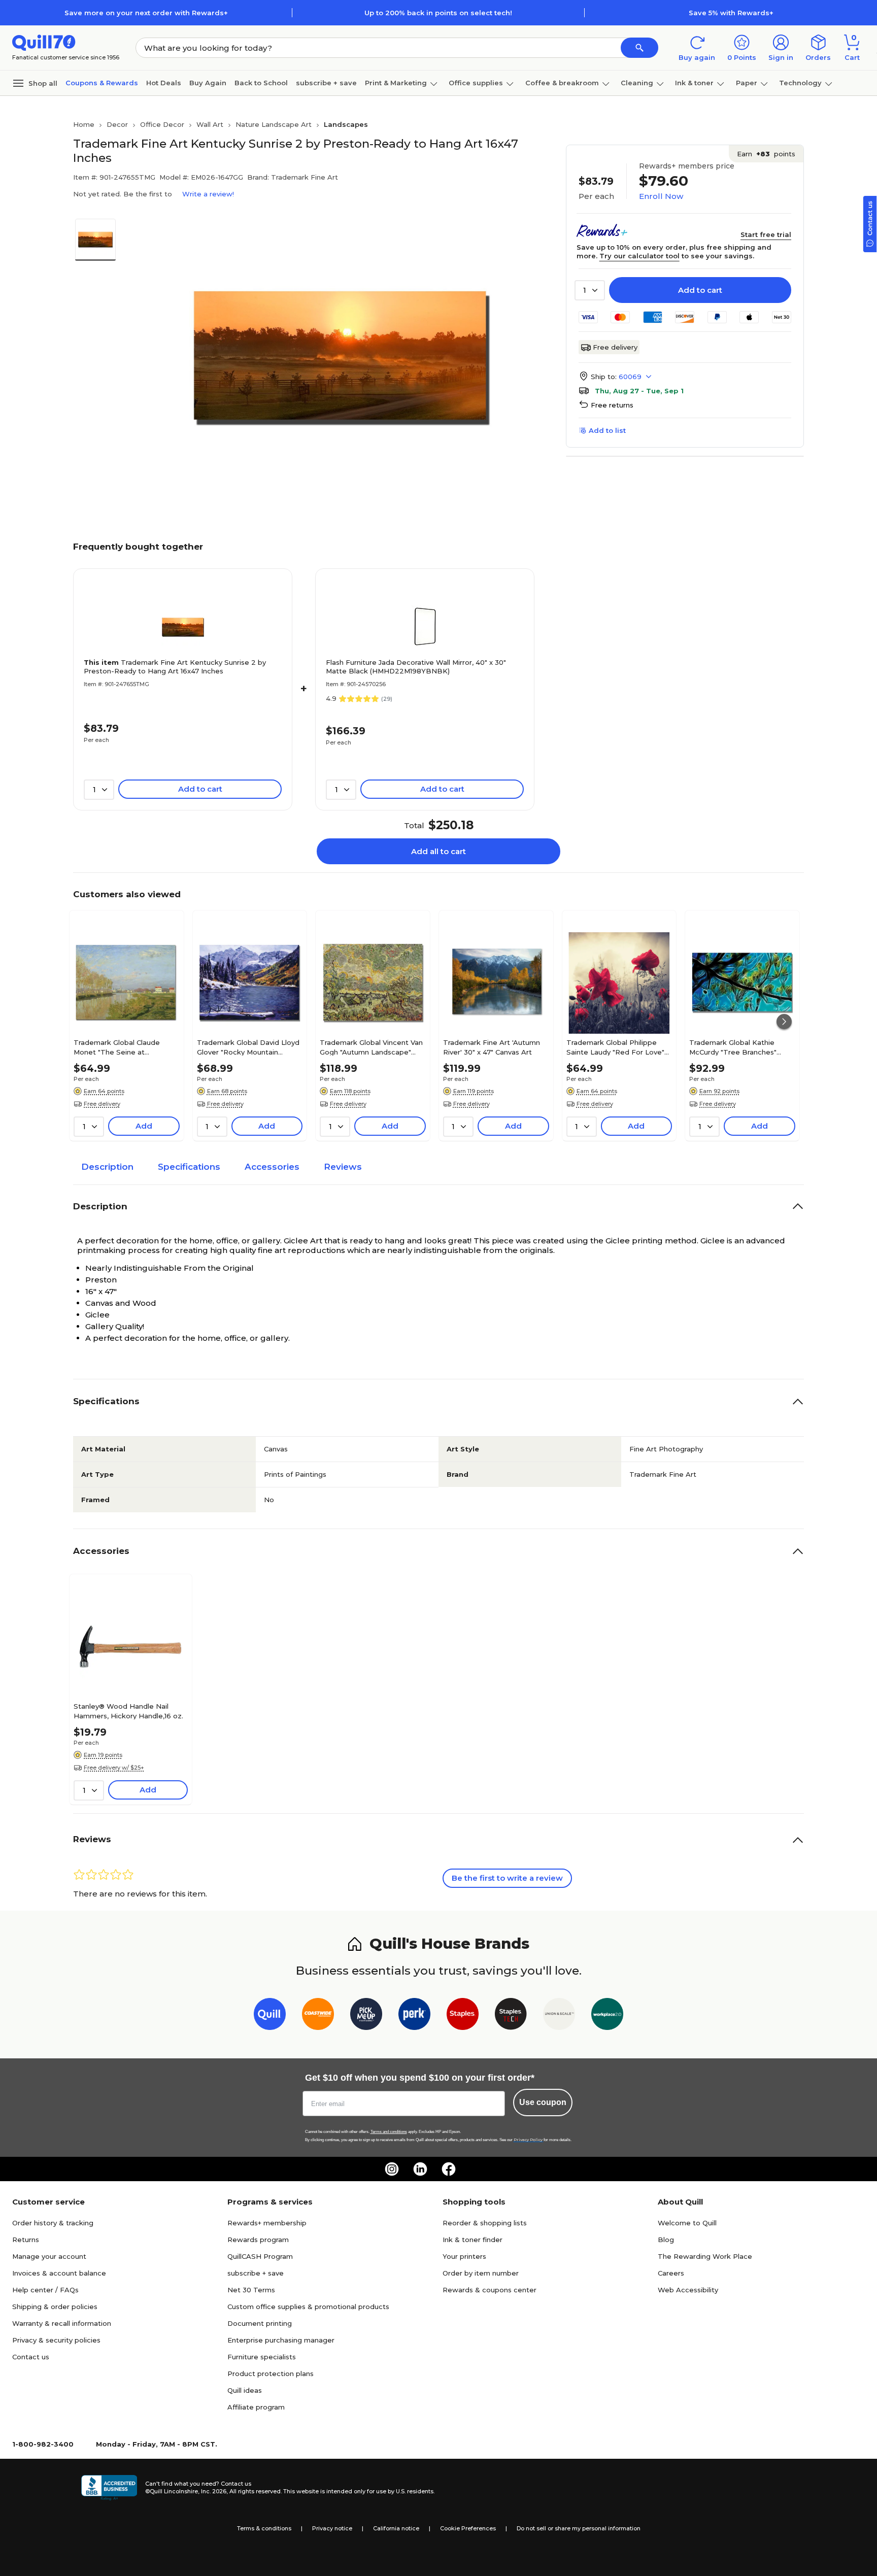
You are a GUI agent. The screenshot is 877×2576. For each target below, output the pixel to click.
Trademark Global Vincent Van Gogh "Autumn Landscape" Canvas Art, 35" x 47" (371, 1047)
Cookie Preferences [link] (468, 2528)
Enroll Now (661, 196)
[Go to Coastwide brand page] (318, 2016)
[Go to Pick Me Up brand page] (366, 2016)
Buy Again (208, 83)
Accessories (272, 1167)
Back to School (261, 83)
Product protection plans (271, 2374)
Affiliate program (256, 2407)
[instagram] (392, 2169)
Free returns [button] (612, 405)
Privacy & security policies (56, 2340)
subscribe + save (326, 83)
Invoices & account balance (59, 2273)
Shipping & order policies (55, 2307)
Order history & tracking (53, 2223)
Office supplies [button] (476, 83)
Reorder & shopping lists (485, 2223)
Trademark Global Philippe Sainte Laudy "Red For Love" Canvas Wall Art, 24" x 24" (615, 1047)
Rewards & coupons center (490, 2290)
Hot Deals (164, 83)
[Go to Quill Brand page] (270, 2016)
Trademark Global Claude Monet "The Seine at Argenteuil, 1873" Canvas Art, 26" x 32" (122, 1047)
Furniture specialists (262, 2357)
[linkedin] (420, 2169)
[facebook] (449, 2169)
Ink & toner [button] (694, 83)
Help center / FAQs (45, 2290)
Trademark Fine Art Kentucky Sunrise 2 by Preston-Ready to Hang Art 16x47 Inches (175, 667)
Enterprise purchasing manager (281, 2340)
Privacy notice (332, 2528)
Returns (26, 2240)
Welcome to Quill (687, 2223)
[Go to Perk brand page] (414, 2016)
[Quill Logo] (44, 42)
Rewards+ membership (267, 2223)
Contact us (31, 2357)
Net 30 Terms (251, 2290)
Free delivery (615, 347)
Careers (671, 2273)
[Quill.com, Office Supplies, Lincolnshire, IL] (109, 2488)
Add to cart (700, 290)
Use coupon (543, 2102)
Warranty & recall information (62, 2323)
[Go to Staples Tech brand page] (511, 2016)
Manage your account (49, 2256)
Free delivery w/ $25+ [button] (114, 1768)
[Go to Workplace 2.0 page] (607, 2016)
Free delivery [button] (102, 1104)
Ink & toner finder (473, 2240)
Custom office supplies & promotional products (308, 2307)
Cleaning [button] (637, 83)
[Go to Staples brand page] (463, 2016)
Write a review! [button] (208, 194)
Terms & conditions (264, 2528)
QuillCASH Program (260, 2256)
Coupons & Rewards (102, 83)
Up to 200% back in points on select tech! (438, 13)
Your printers (464, 2256)
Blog (666, 2240)
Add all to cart (438, 851)
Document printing (260, 2323)
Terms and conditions (389, 2132)
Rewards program (258, 2240)
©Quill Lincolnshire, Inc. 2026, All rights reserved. (213, 2491)
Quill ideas (245, 2390)
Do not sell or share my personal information (579, 2528)
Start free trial (766, 234)
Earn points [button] (766, 154)
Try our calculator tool (639, 256)
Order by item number (481, 2273)
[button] (639, 48)
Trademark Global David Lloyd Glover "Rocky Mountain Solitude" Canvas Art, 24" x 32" (249, 1047)
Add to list (607, 430)
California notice (396, 2528)
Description (107, 1167)
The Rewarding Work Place (705, 2256)
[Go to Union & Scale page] (559, 2016)
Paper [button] (747, 83)
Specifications (189, 1167)
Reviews (343, 1167)
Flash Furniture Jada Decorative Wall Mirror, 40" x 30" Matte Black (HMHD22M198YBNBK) (416, 667)
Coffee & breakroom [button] (562, 83)
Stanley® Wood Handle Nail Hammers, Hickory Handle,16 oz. (128, 1711)
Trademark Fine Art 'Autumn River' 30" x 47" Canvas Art (492, 1047)
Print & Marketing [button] (396, 83)
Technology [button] (800, 83)
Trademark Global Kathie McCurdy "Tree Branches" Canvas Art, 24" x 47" (733, 1047)
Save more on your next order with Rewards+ (146, 13)
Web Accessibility (688, 2290)
